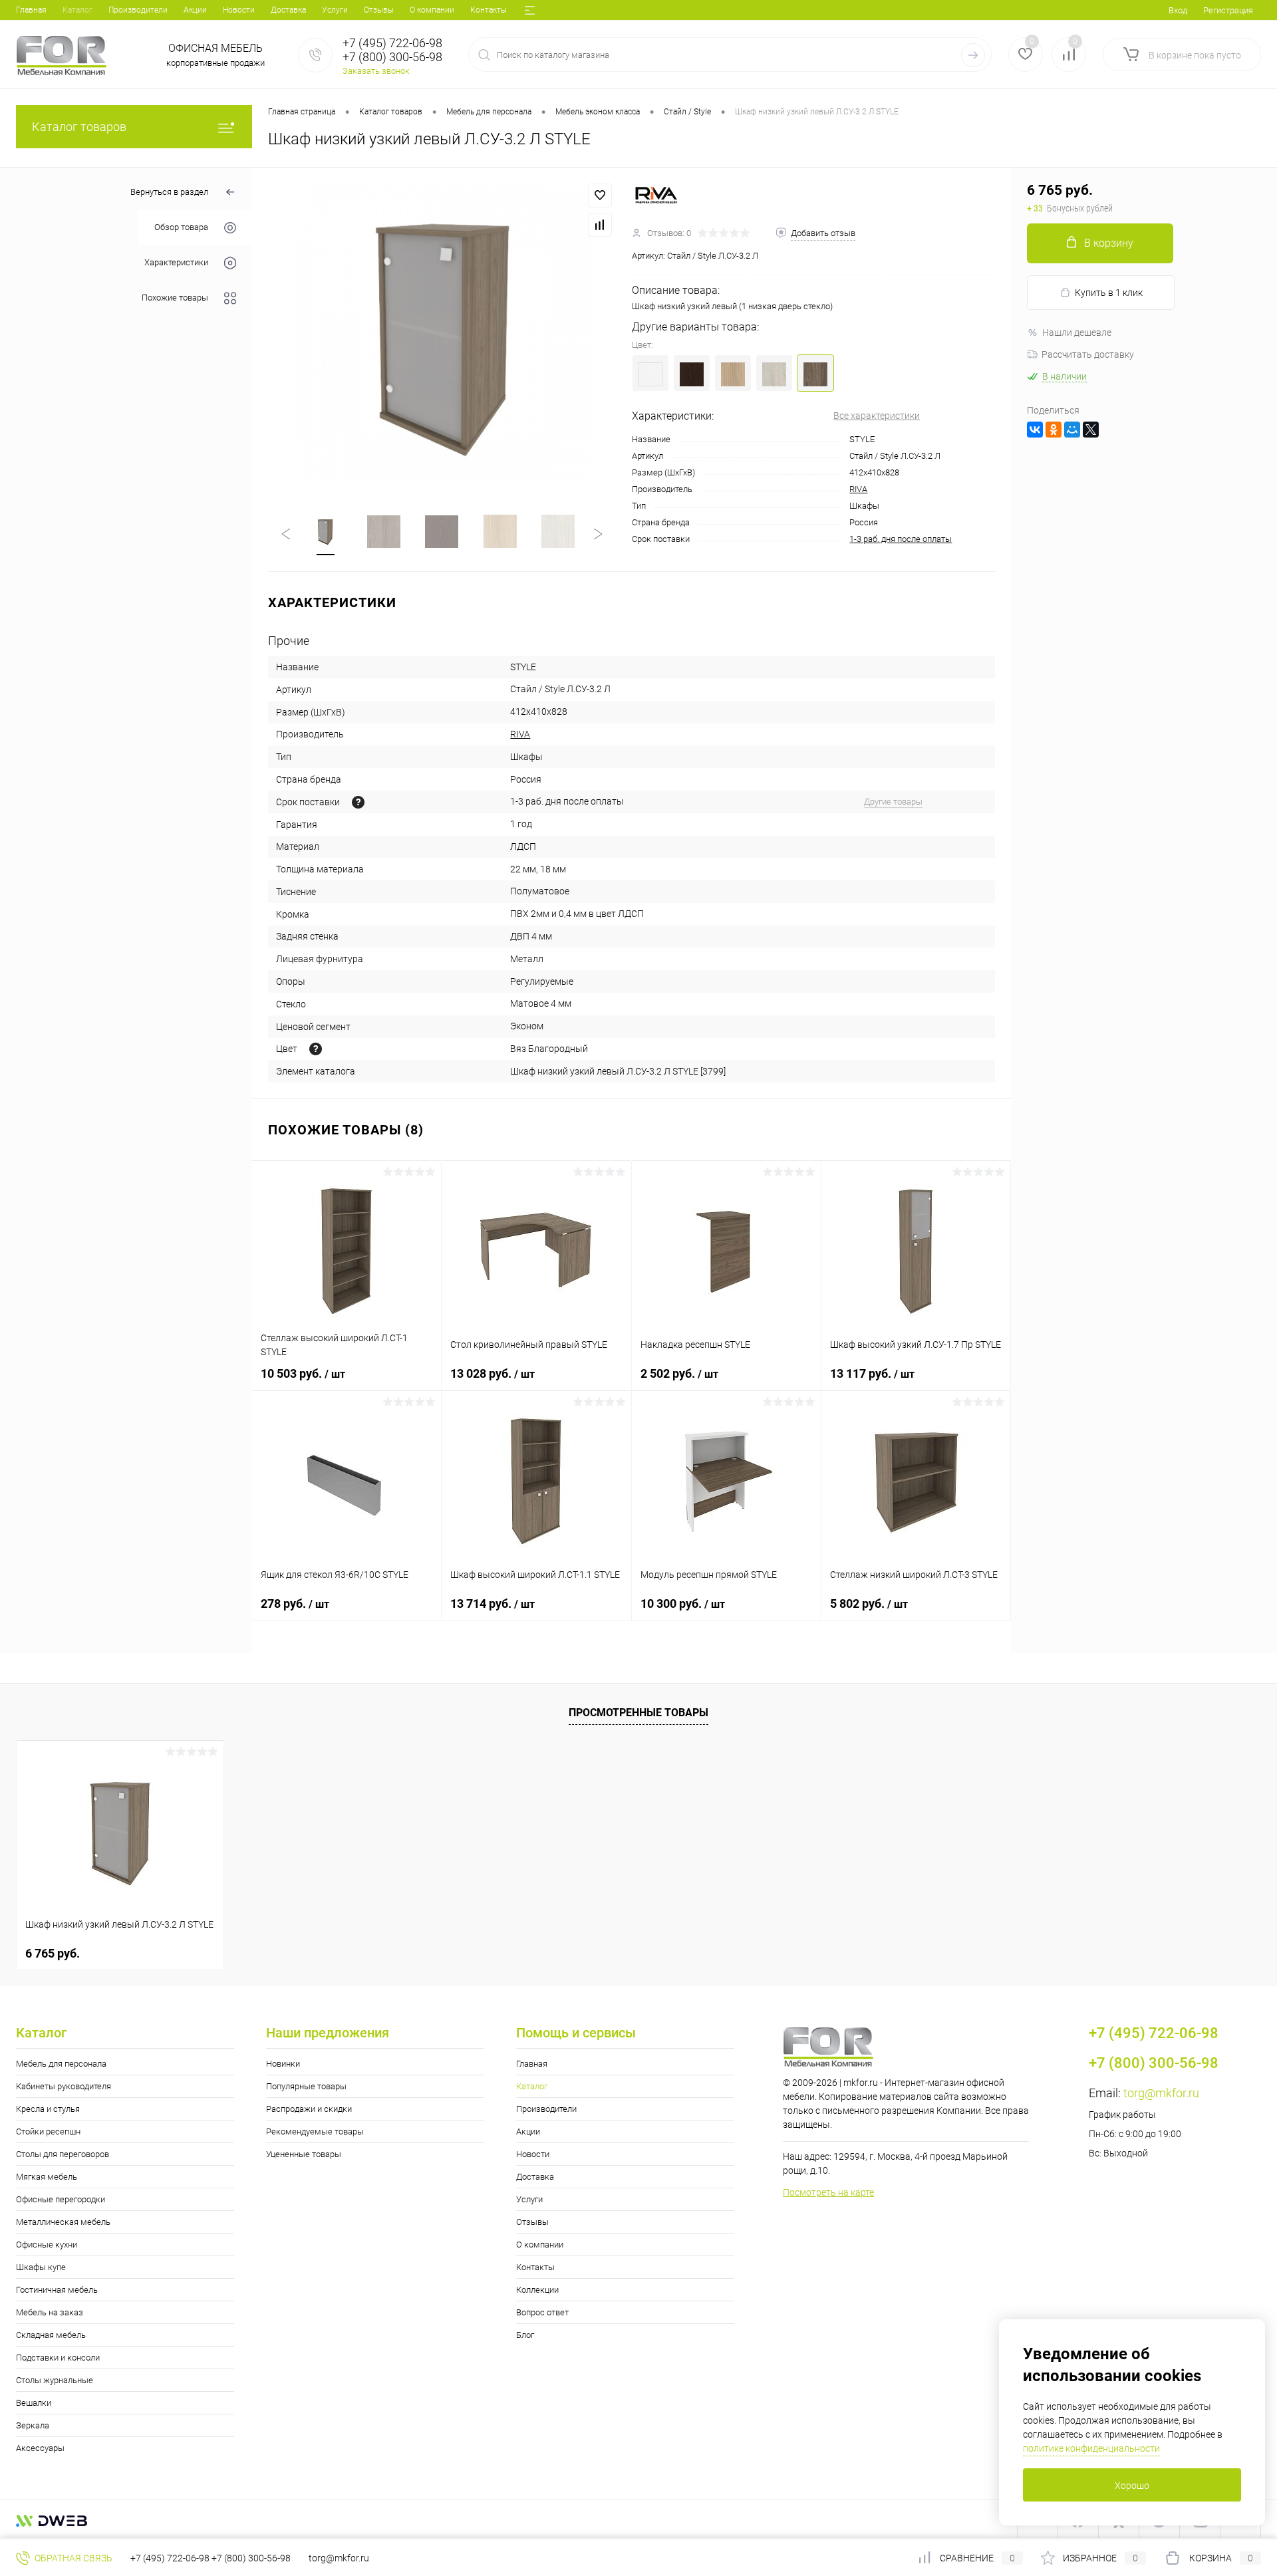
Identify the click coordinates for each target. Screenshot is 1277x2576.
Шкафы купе (41, 2267)
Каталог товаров (79, 127)
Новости (239, 10)
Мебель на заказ (50, 2312)
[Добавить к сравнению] (600, 225)
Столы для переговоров (63, 2154)
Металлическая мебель (63, 2222)
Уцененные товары (304, 2154)
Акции (195, 10)
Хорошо (1132, 2486)
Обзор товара (181, 228)
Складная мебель (51, 2335)
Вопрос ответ (542, 2312)
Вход (1178, 10)
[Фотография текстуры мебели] (316, 1049)
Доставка (288, 10)
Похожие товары (175, 298)
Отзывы (379, 10)
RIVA (858, 489)
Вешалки (34, 2403)
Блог (525, 2335)
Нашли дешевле (1077, 332)
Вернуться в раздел (169, 192)
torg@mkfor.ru (1161, 2093)
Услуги (335, 10)
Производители (138, 10)
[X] (1091, 430)
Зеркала (33, 2425)
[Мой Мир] (1072, 430)
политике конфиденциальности (1091, 2448)
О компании (432, 10)
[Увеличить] (442, 333)
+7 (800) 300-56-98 (251, 2558)
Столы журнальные (55, 2380)
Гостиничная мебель (57, 2290)
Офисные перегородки (61, 2199)
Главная (31, 10)
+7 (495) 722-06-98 (170, 2558)
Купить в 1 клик (1109, 293)
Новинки (283, 2064)
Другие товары (893, 802)
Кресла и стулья (48, 2109)
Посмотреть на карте (828, 2192)
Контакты (489, 10)
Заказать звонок (376, 71)
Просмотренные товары (638, 1713)
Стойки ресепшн (48, 2131)
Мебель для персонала (61, 2064)
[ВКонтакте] (1035, 430)
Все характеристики (877, 416)
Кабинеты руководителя (64, 2086)
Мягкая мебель (47, 2177)
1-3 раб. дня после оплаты (901, 539)
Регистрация (1228, 10)
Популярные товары (306, 2086)
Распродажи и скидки (309, 2109)
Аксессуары (40, 2448)
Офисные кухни (47, 2245)
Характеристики (176, 263)
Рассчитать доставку (1088, 354)
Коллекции (537, 2290)
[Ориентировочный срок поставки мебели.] (358, 802)
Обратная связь (72, 2558)
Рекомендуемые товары (315, 2131)
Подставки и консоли (58, 2358)
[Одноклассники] (1054, 430)
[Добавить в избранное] (600, 195)
